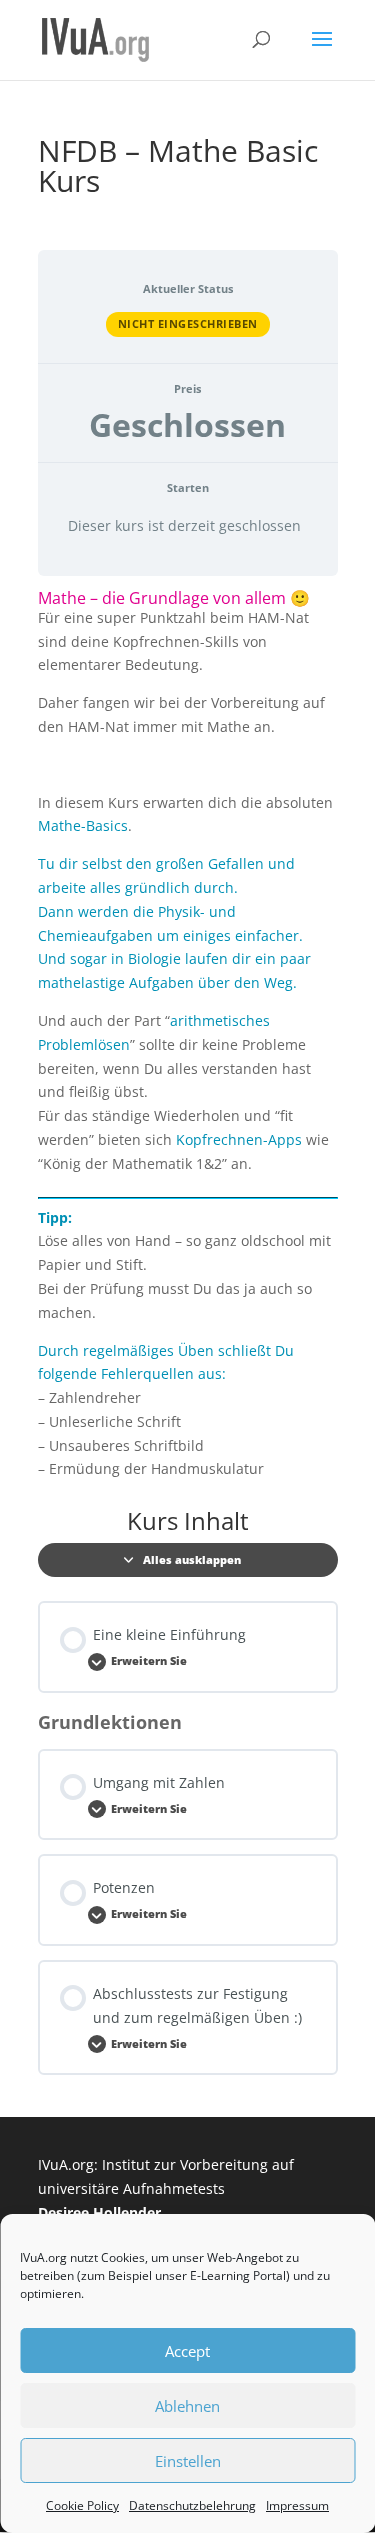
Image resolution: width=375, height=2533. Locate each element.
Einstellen (188, 2461)
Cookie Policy (82, 2505)
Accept (187, 2351)
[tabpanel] (188, 1036)
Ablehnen (187, 2406)
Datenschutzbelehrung (192, 2505)
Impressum (297, 2505)
